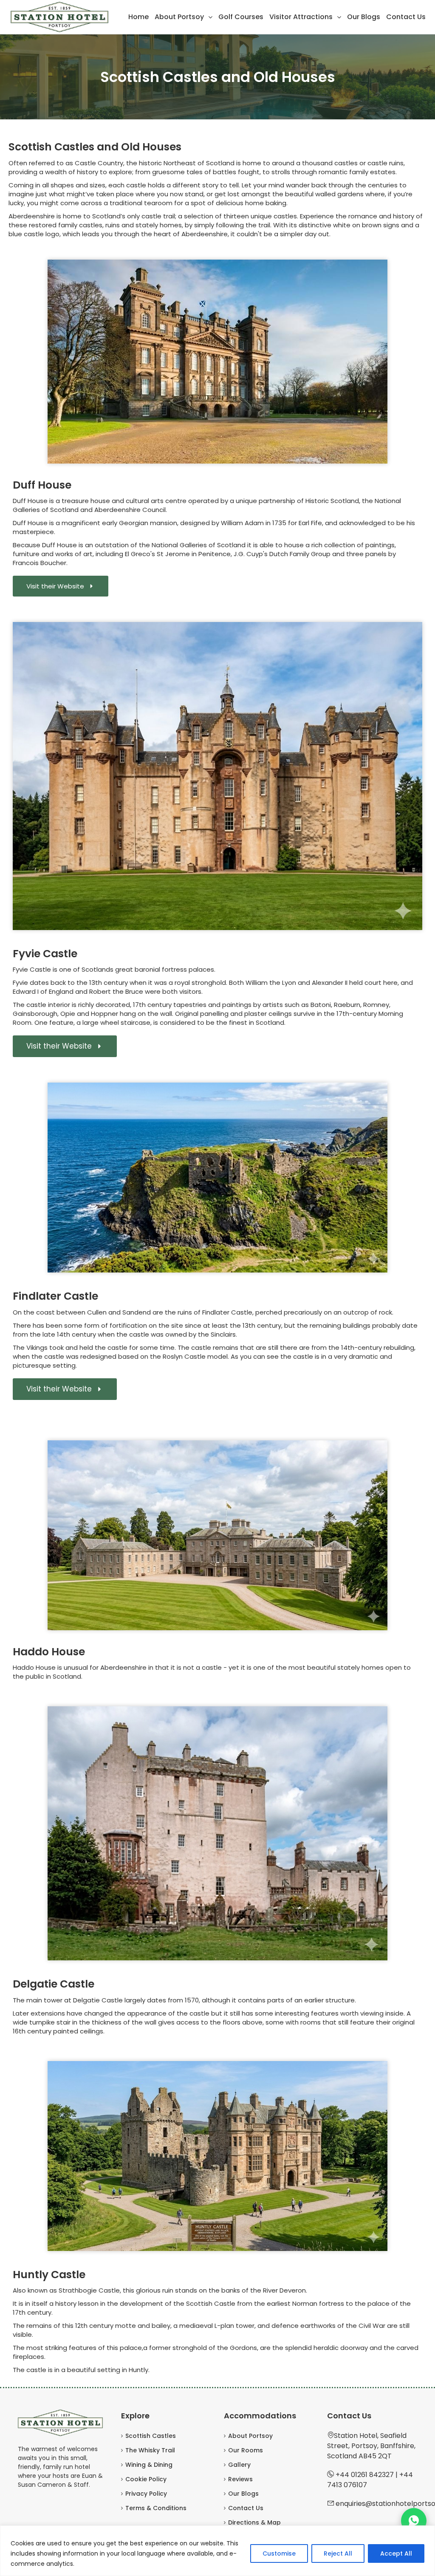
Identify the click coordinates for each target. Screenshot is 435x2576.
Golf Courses (241, 17)
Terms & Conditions (156, 2508)
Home (138, 17)
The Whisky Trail (150, 2450)
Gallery (239, 2465)
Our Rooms (246, 2450)
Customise (279, 2553)
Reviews (240, 2479)
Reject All (338, 2553)
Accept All (396, 2553)
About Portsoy (179, 17)
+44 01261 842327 (365, 2475)
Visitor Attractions (301, 17)
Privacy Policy (146, 2494)
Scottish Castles (151, 2436)
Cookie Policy (146, 2479)
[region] (217, 2551)
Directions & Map (254, 2522)
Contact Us (406, 17)
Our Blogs (364, 17)
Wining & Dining (149, 2465)
